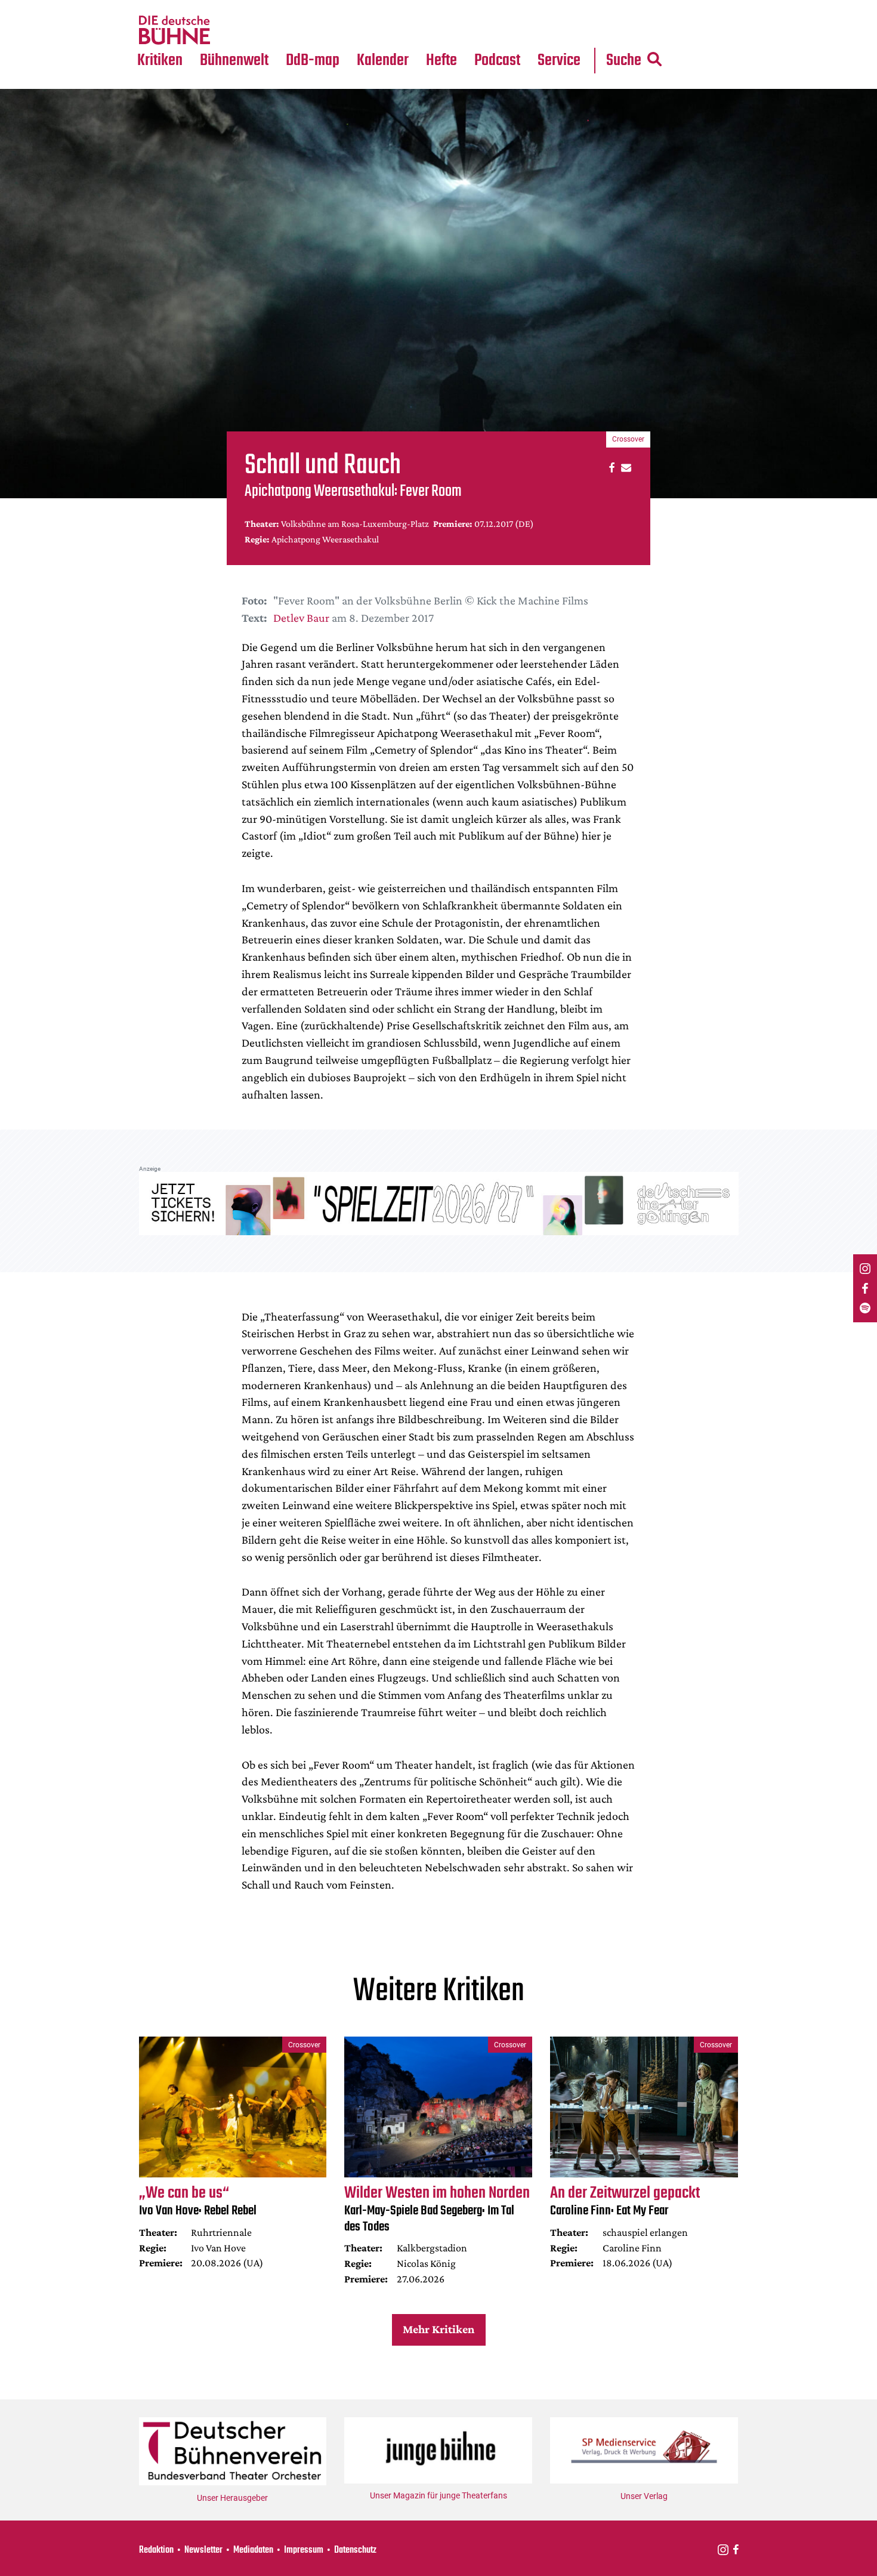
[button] (610, 467)
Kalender (383, 61)
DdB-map (313, 61)
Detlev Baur (301, 618)
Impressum (304, 2550)
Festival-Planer (397, 30)
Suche (624, 61)
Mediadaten (569, 30)
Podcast (497, 61)
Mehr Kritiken (438, 2329)
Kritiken (160, 61)
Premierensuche (399, 7)
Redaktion (156, 2550)
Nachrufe (226, 7)
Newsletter (203, 2550)
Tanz (152, 7)
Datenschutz (355, 2550)
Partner (559, 7)
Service (559, 61)
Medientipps (232, 30)
